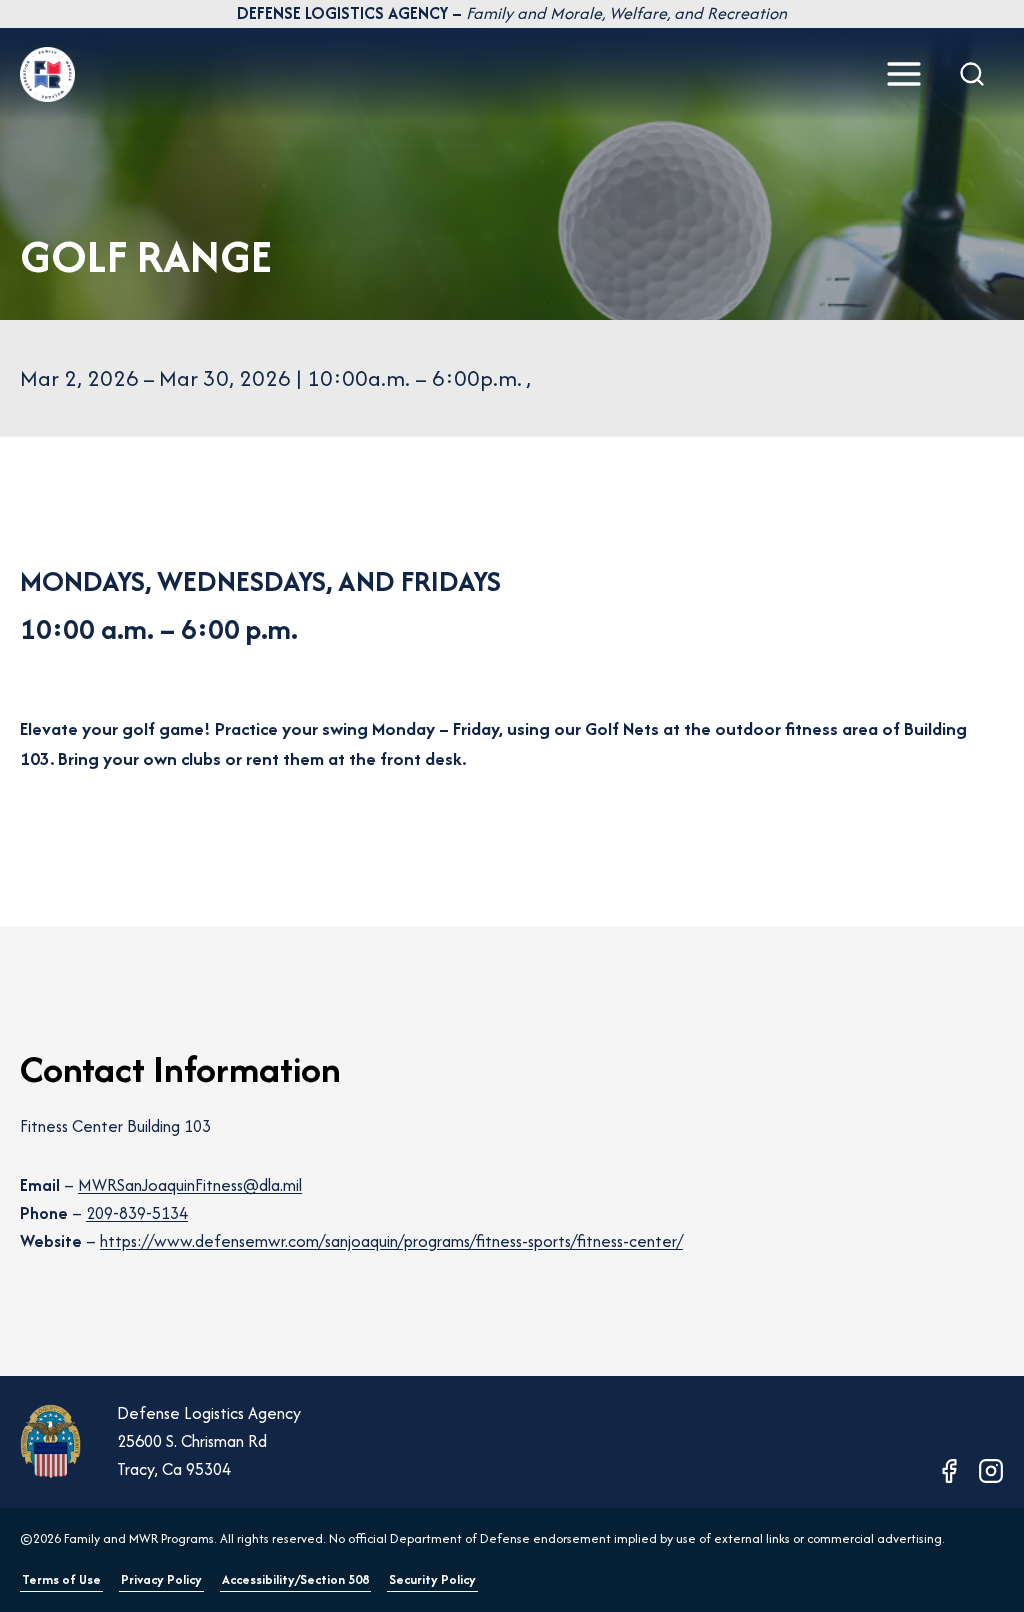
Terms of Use (61, 1579)
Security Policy (432, 1579)
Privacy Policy (161, 1579)
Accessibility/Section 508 (295, 1579)
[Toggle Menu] (904, 74)
